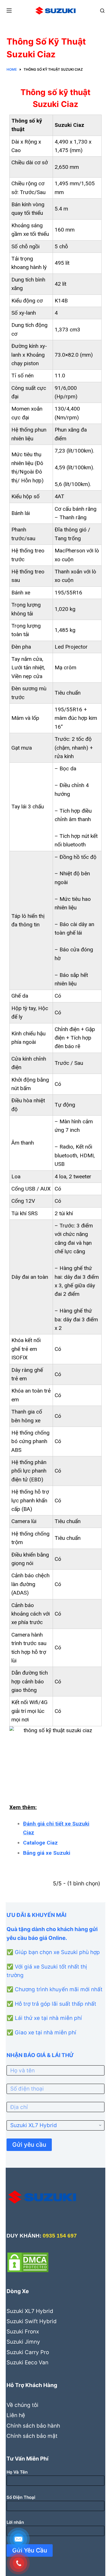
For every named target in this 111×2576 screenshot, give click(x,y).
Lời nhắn (15, 2522)
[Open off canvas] (9, 10)
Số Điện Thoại (21, 2497)
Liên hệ (16, 2415)
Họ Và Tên (17, 2472)
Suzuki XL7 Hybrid (30, 2311)
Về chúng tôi (22, 2405)
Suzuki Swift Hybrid (32, 2321)
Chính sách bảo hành (33, 2426)
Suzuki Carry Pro (28, 2352)
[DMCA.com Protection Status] (28, 2262)
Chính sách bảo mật (32, 2436)
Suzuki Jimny (23, 2342)
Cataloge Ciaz (40, 1843)
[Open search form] (102, 11)
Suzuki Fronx (23, 2332)
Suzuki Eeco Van (27, 2362)
